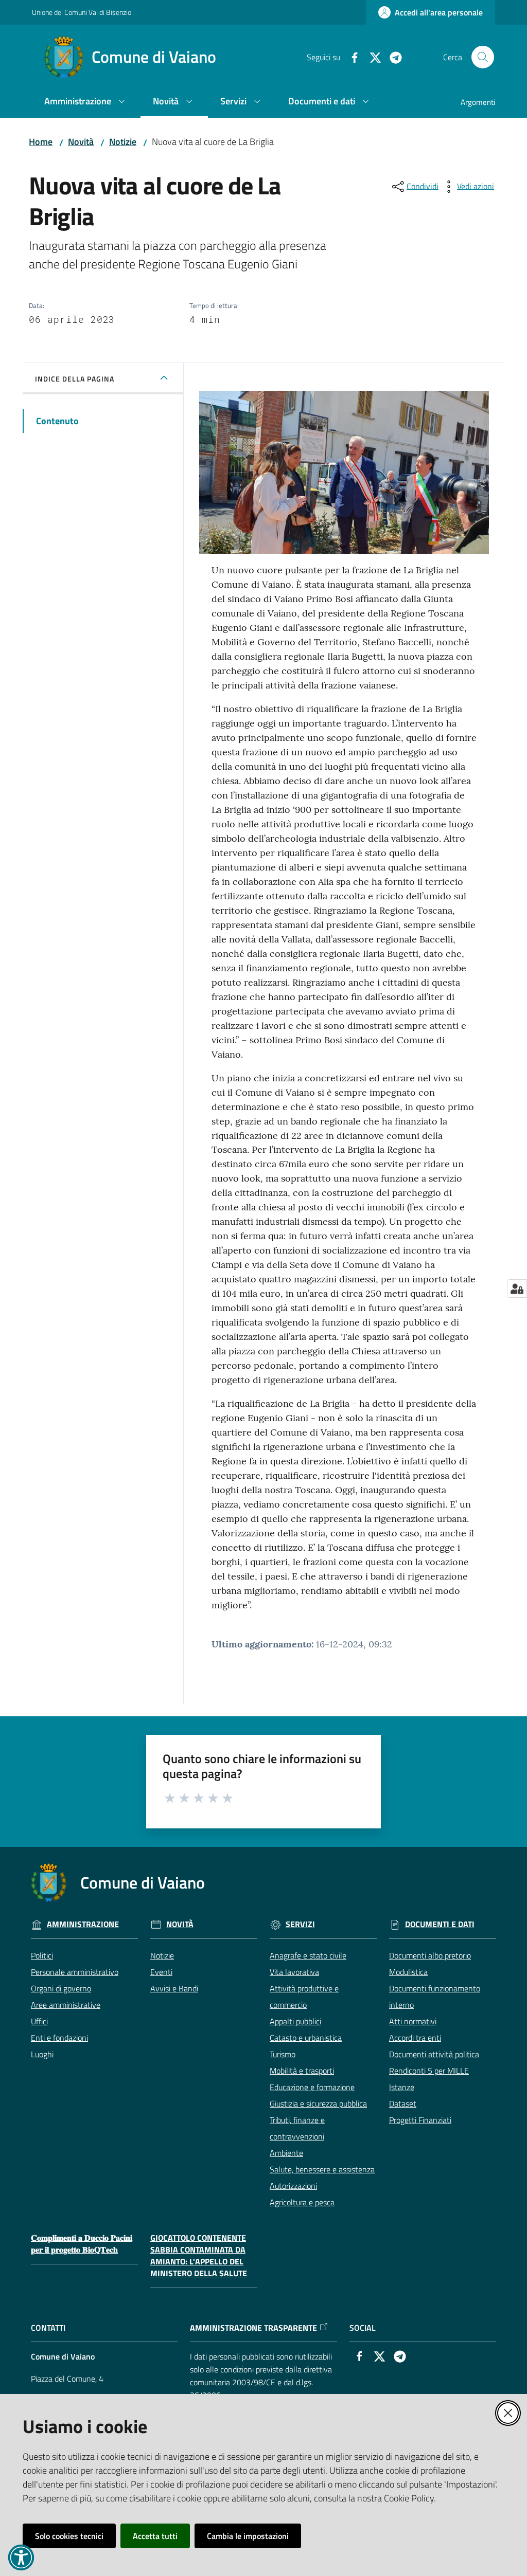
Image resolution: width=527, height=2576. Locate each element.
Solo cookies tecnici (69, 2536)
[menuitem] (86, 102)
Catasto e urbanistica (306, 2038)
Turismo (283, 2054)
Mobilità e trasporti (302, 2071)
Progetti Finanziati (420, 2120)
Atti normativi (413, 2021)
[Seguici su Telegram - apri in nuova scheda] (392, 57)
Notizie (123, 142)
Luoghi (42, 2054)
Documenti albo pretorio (430, 1955)
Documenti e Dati (440, 1924)
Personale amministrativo (75, 1972)
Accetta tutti (155, 2536)
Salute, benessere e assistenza (322, 2169)
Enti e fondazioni (59, 2038)
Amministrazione (83, 1924)
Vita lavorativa (294, 1972)
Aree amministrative (66, 2005)
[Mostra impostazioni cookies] (517, 1289)
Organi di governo (61, 1988)
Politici (42, 1955)
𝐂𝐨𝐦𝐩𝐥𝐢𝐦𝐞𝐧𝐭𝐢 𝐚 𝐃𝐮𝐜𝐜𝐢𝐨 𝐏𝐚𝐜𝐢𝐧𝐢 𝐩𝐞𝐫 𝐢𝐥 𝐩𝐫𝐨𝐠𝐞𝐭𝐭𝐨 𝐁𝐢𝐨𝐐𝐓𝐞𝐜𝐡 (82, 2244)
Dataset (403, 2103)
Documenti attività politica (434, 2054)
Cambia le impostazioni (248, 2536)
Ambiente (286, 2153)
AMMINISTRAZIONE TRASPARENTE (253, 2328)
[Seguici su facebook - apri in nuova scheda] (350, 57)
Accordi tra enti (415, 2038)
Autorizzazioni (293, 2186)
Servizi (300, 1924)
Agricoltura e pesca (302, 2202)
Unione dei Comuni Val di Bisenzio (82, 12)
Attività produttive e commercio (304, 1997)
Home (41, 142)
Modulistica (408, 1972)
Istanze (402, 2087)
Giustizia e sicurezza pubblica (318, 2103)
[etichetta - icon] (170, 1797)
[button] (483, 57)
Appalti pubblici (295, 2021)
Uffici (39, 2021)
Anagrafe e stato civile (308, 1955)
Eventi (161, 1972)
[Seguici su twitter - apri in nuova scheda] (371, 57)
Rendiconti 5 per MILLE (429, 2071)
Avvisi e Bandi (174, 1988)
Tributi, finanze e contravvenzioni (297, 2128)
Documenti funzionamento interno (435, 1997)
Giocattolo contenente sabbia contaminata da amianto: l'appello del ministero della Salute (199, 2255)
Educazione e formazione (312, 2087)
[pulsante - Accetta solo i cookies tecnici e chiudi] (508, 2413)
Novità (81, 142)
